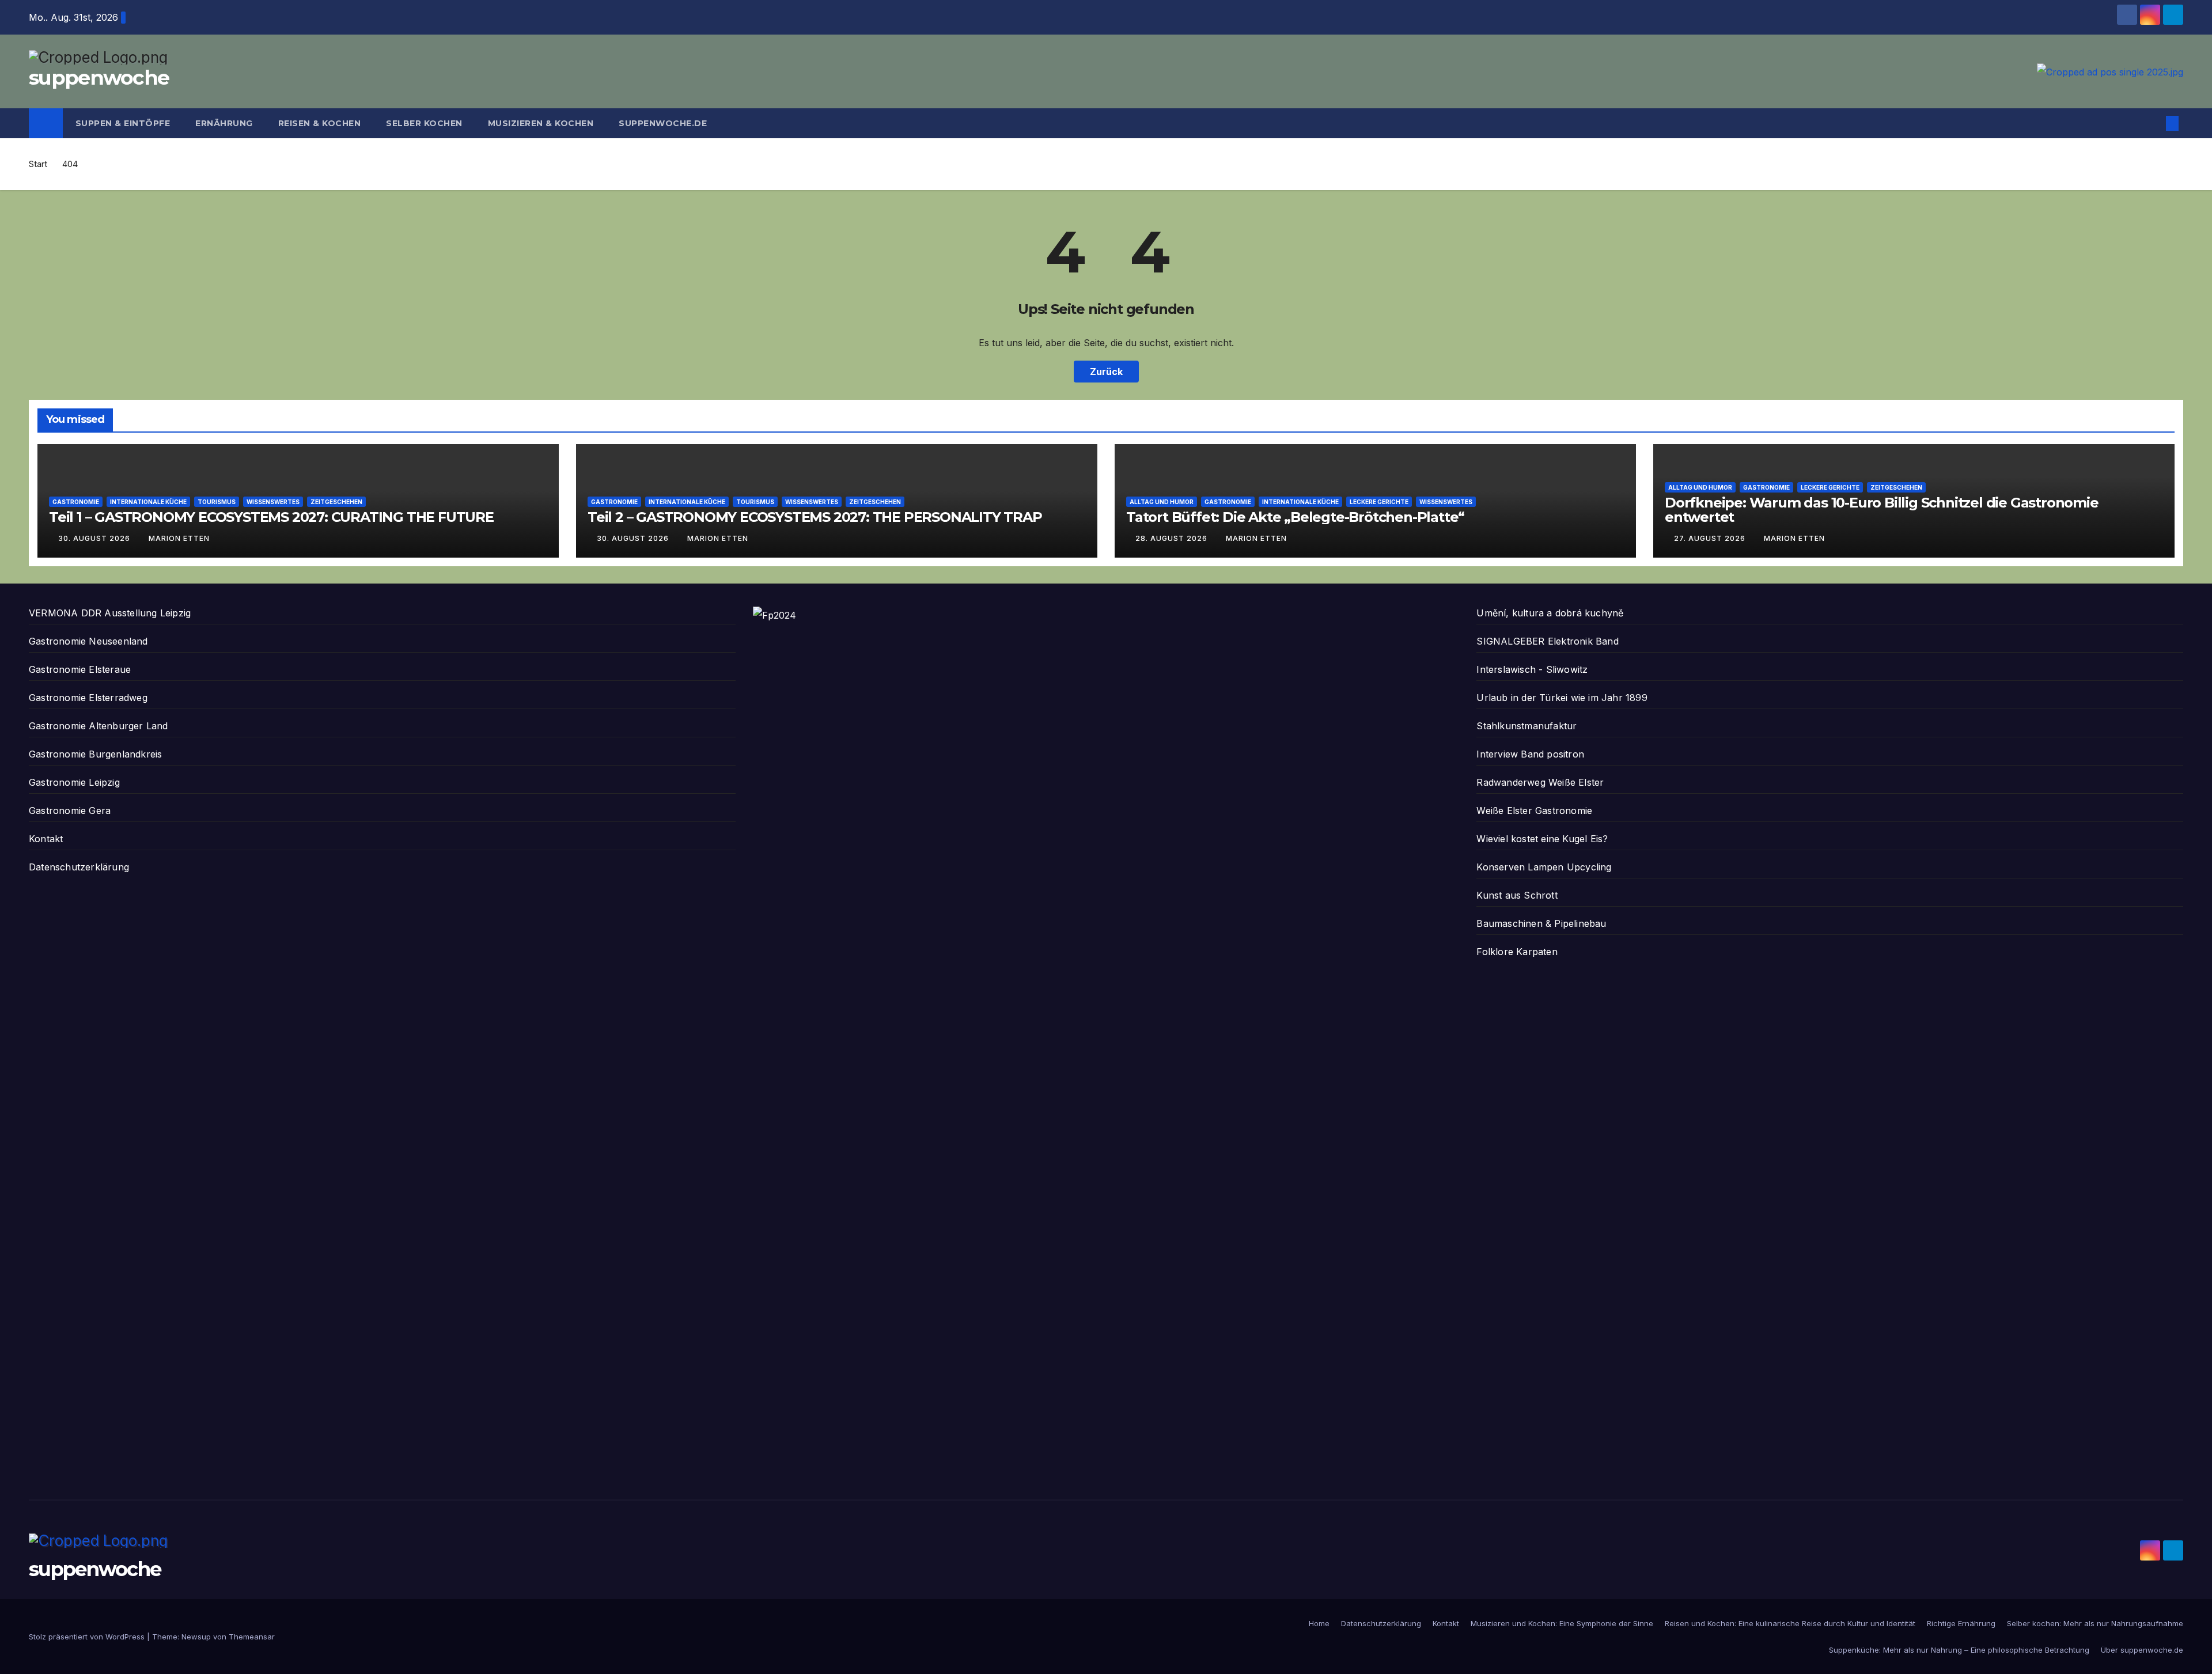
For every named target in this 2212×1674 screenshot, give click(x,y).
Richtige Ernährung (1961, 1623)
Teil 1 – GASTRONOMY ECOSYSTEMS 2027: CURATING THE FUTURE (271, 517)
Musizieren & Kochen (541, 123)
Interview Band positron (1530, 754)
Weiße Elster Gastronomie (1534, 811)
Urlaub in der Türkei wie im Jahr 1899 (1562, 698)
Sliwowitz (1567, 669)
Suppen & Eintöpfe (123, 123)
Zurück (1106, 372)
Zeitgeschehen (336, 502)
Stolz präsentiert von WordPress (88, 1637)
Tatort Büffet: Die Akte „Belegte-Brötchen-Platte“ (1295, 517)
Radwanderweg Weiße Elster (1540, 782)
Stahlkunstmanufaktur (1527, 726)
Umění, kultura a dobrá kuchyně (1550, 613)
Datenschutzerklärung (79, 867)
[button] (2153, 123)
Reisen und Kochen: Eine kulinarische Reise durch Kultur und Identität (1790, 1623)
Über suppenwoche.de (2142, 1650)
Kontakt (46, 839)
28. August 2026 (1173, 538)
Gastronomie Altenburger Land (99, 726)
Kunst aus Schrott (1517, 895)
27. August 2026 (1711, 538)
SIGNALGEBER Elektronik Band (1547, 641)
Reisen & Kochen (320, 123)
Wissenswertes (273, 502)
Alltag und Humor (1162, 502)
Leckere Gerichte (1379, 502)
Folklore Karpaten (1517, 952)
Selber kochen (424, 123)
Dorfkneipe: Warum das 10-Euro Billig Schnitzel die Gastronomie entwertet (1882, 510)
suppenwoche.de (663, 123)
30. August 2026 (95, 538)
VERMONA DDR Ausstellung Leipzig (110, 613)
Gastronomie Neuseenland (88, 641)
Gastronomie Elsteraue (80, 669)
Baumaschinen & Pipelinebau (1541, 923)
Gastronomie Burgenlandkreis (95, 754)
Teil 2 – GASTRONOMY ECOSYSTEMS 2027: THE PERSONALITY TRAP (815, 517)
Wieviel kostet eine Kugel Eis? (1542, 839)
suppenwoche (99, 77)
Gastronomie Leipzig (74, 782)
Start (38, 164)
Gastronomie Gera (70, 811)
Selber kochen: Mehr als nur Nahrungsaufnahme (2095, 1623)
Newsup (196, 1637)
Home (1319, 1623)
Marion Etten (179, 538)
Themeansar (252, 1637)
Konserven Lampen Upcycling (1544, 867)
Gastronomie (76, 502)
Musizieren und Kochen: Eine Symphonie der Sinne (1562, 1623)
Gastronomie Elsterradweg (88, 698)
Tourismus (217, 502)
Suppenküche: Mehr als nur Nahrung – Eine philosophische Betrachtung (1959, 1650)
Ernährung (224, 123)
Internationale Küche (148, 502)
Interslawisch (1506, 669)
